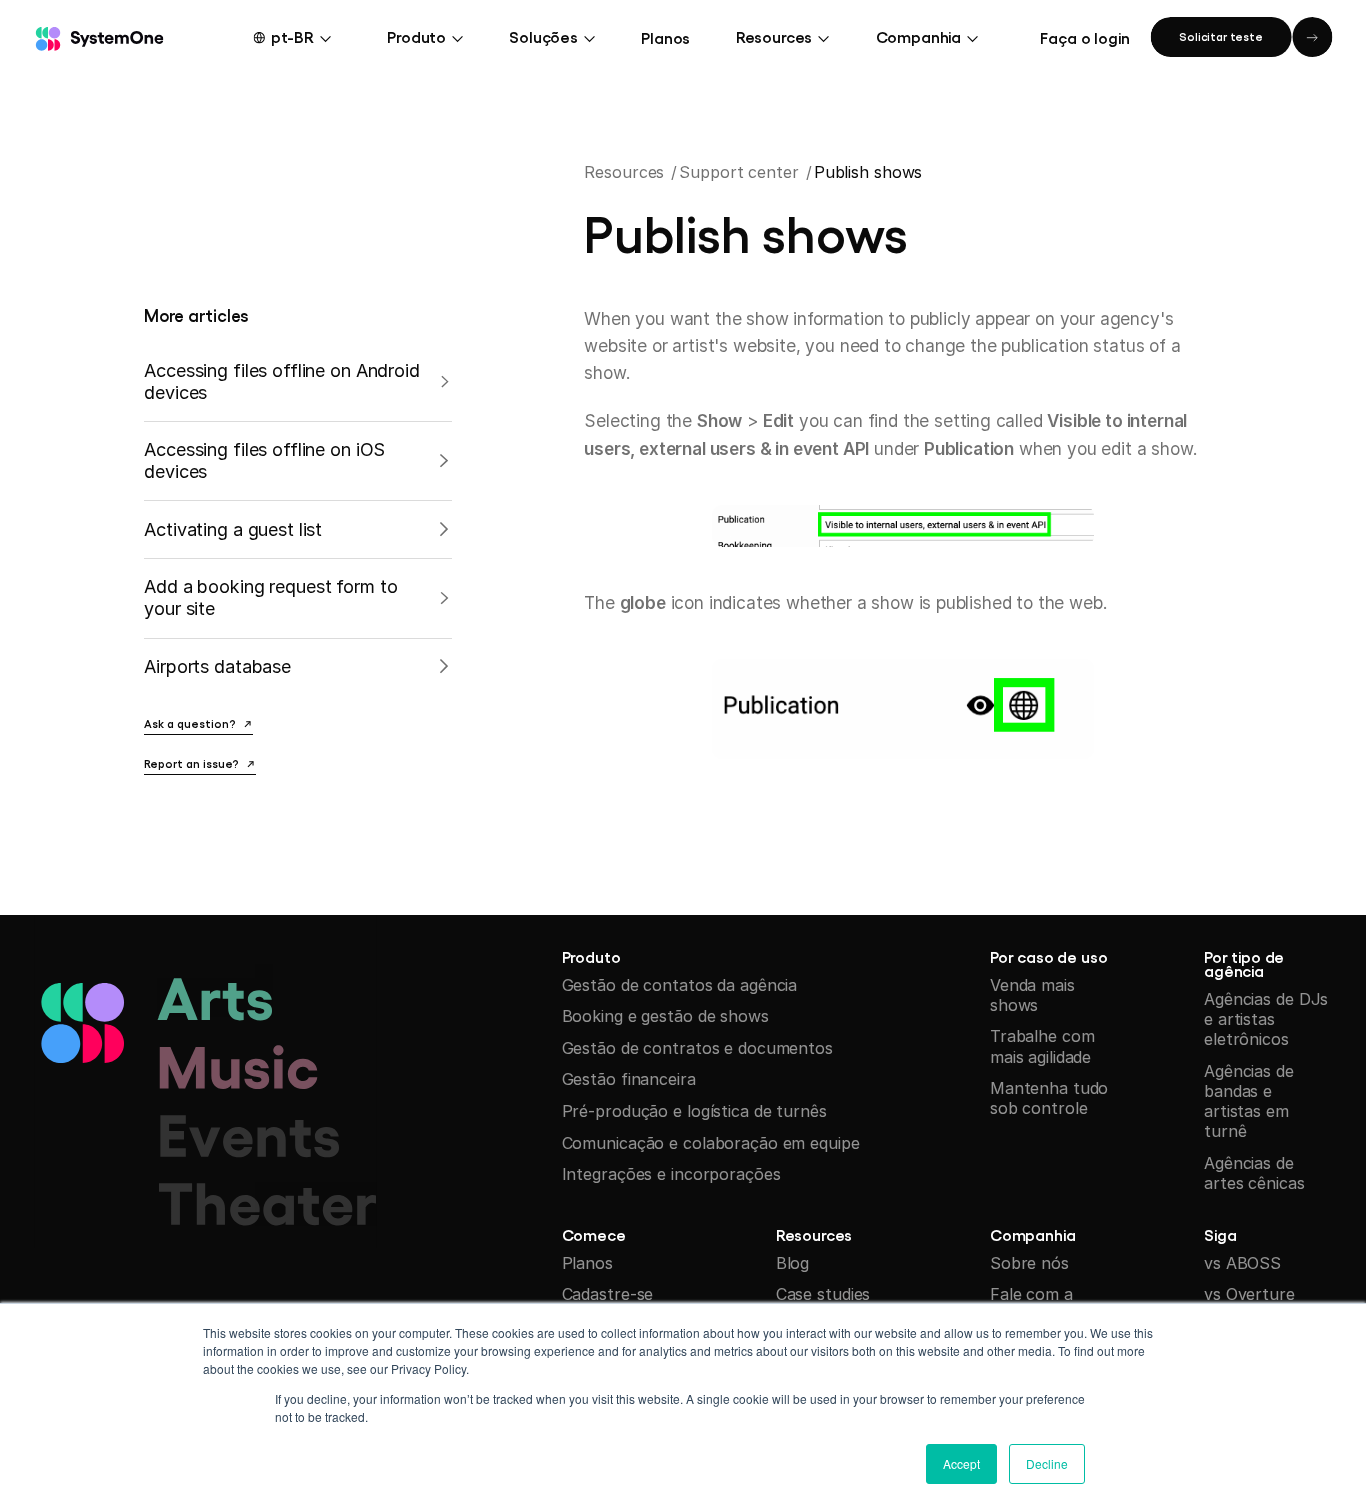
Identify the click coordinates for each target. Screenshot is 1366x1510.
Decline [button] (1047, 1463)
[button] (305, 36)
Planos (665, 37)
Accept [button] (961, 1463)
